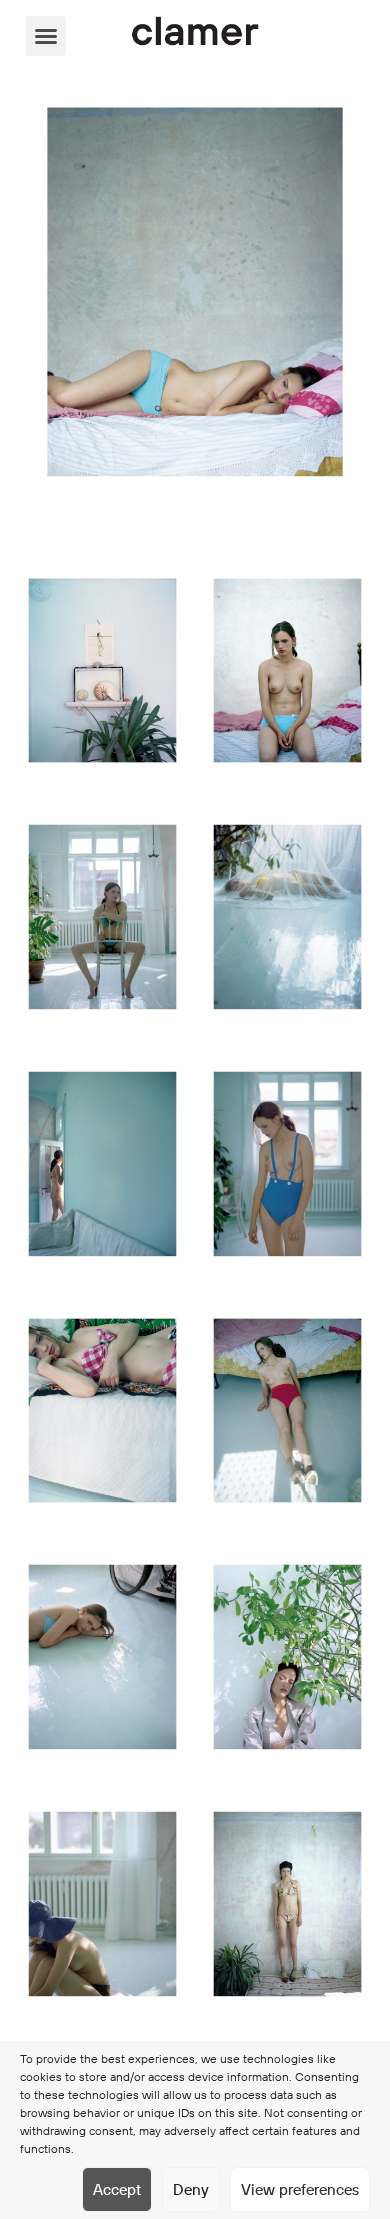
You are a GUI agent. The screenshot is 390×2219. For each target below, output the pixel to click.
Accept (117, 2189)
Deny (191, 2189)
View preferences (300, 2189)
